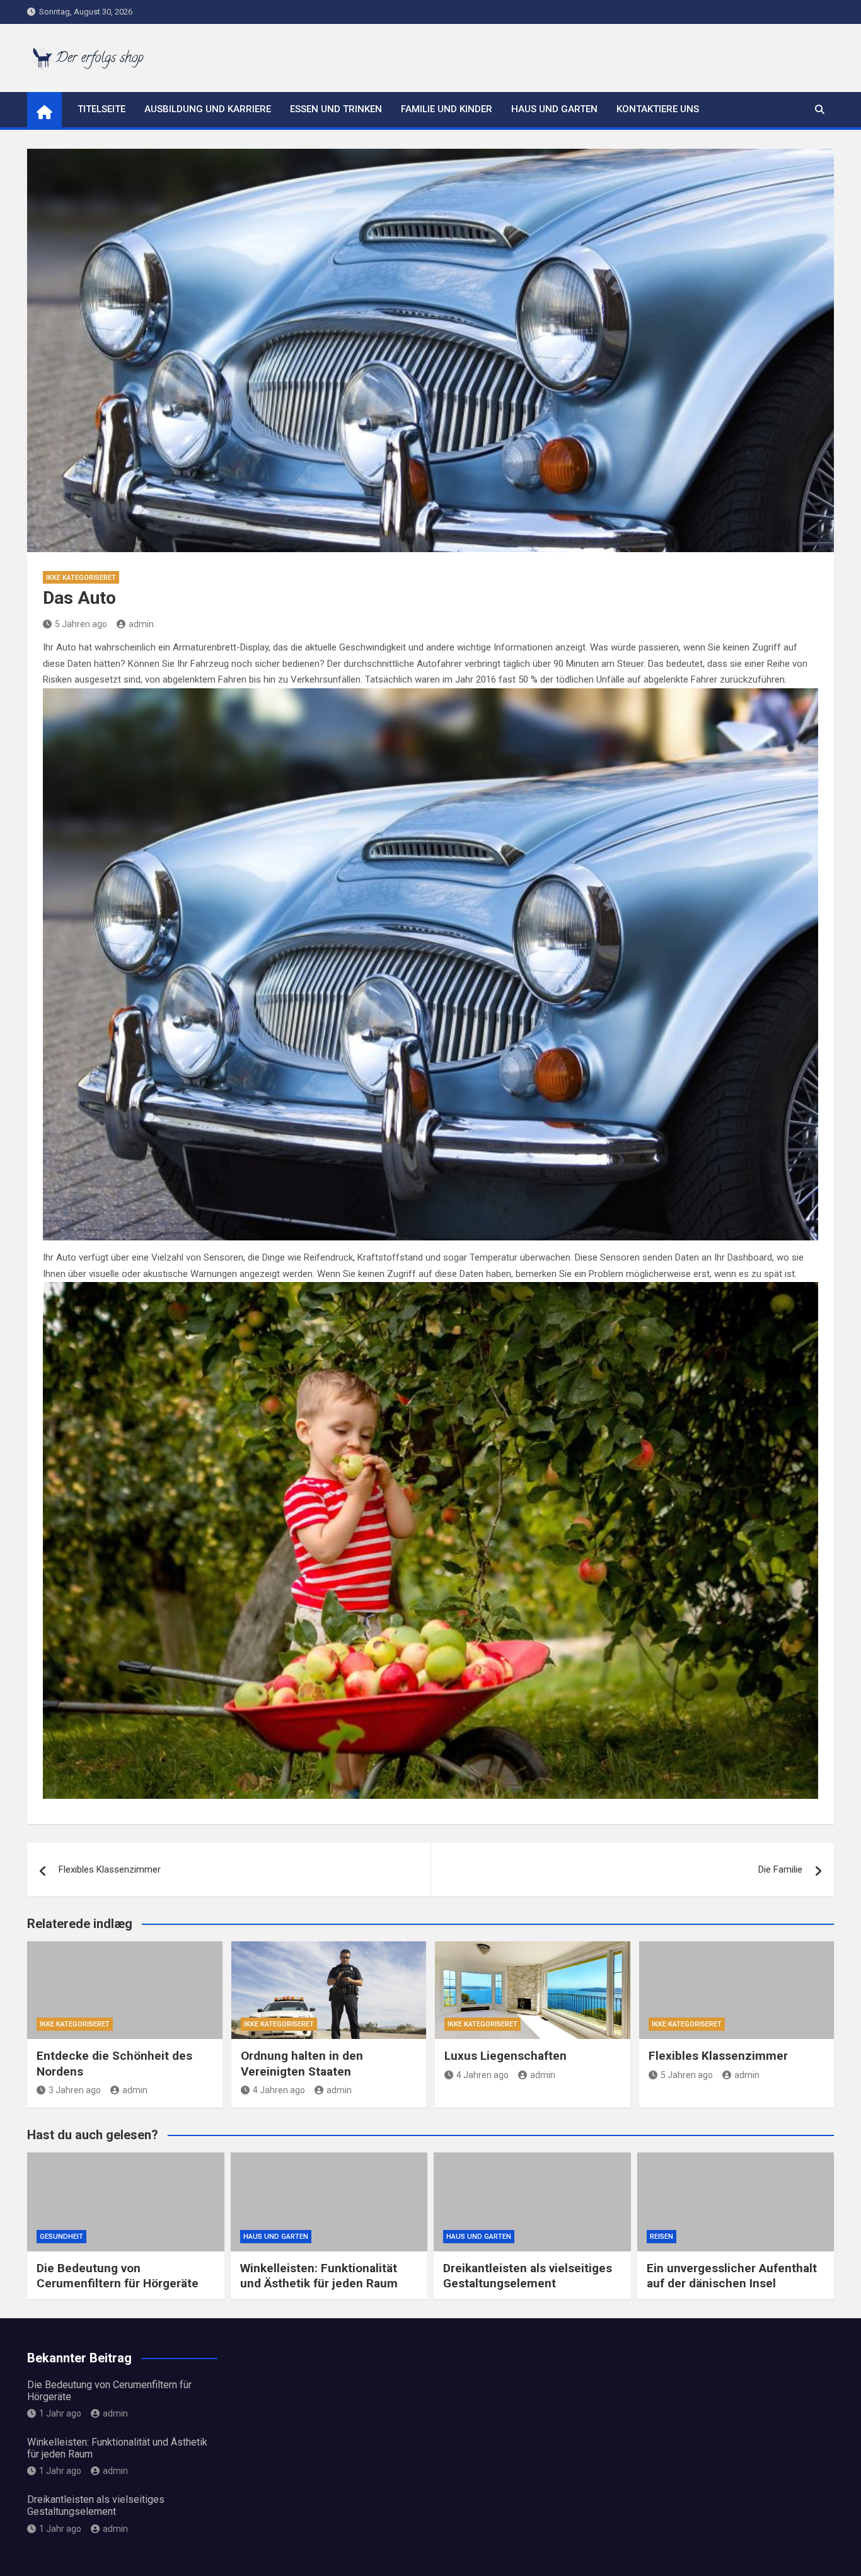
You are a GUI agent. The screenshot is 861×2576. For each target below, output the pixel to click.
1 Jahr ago (60, 2413)
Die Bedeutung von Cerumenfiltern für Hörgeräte (118, 2276)
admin (141, 624)
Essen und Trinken (336, 109)
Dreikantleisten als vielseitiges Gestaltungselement (528, 2276)
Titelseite (101, 109)
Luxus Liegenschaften (506, 2056)
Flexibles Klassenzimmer (110, 1869)
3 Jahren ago (75, 2090)
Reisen (662, 2237)
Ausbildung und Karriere (208, 109)
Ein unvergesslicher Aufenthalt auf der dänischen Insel (732, 2276)
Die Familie (780, 1869)
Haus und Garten (554, 109)
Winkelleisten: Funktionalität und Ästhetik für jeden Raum (319, 2276)
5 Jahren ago (81, 624)
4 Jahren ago (279, 2090)
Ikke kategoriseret (81, 578)
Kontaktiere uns (658, 109)
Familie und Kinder (447, 109)
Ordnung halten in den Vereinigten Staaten (302, 2064)
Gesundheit (61, 2237)
